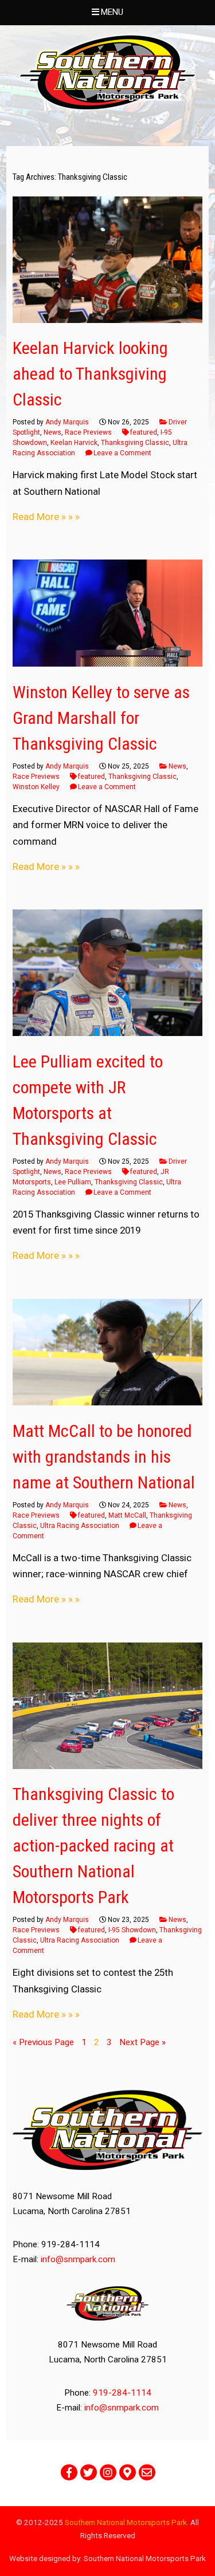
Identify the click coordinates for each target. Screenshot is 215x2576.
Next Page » (142, 2042)
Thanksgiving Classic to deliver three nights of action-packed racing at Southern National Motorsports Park (93, 1846)
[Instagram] (108, 2472)
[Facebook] (69, 2472)
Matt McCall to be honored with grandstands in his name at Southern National (104, 1457)
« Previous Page (43, 2042)
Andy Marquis (67, 422)
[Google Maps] (128, 2472)
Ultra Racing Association (80, 1526)
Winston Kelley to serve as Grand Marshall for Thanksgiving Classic (101, 718)
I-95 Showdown (132, 1930)
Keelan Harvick (74, 443)
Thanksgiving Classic (135, 443)
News (52, 432)
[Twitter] (89, 2472)
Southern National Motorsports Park (126, 2522)
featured (144, 432)
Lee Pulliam (73, 1182)
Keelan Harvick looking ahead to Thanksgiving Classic (90, 374)
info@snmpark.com (78, 2259)
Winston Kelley (36, 787)
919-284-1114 (122, 2393)
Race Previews (88, 432)
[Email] (147, 2472)
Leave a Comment (122, 453)
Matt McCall (127, 1515)
